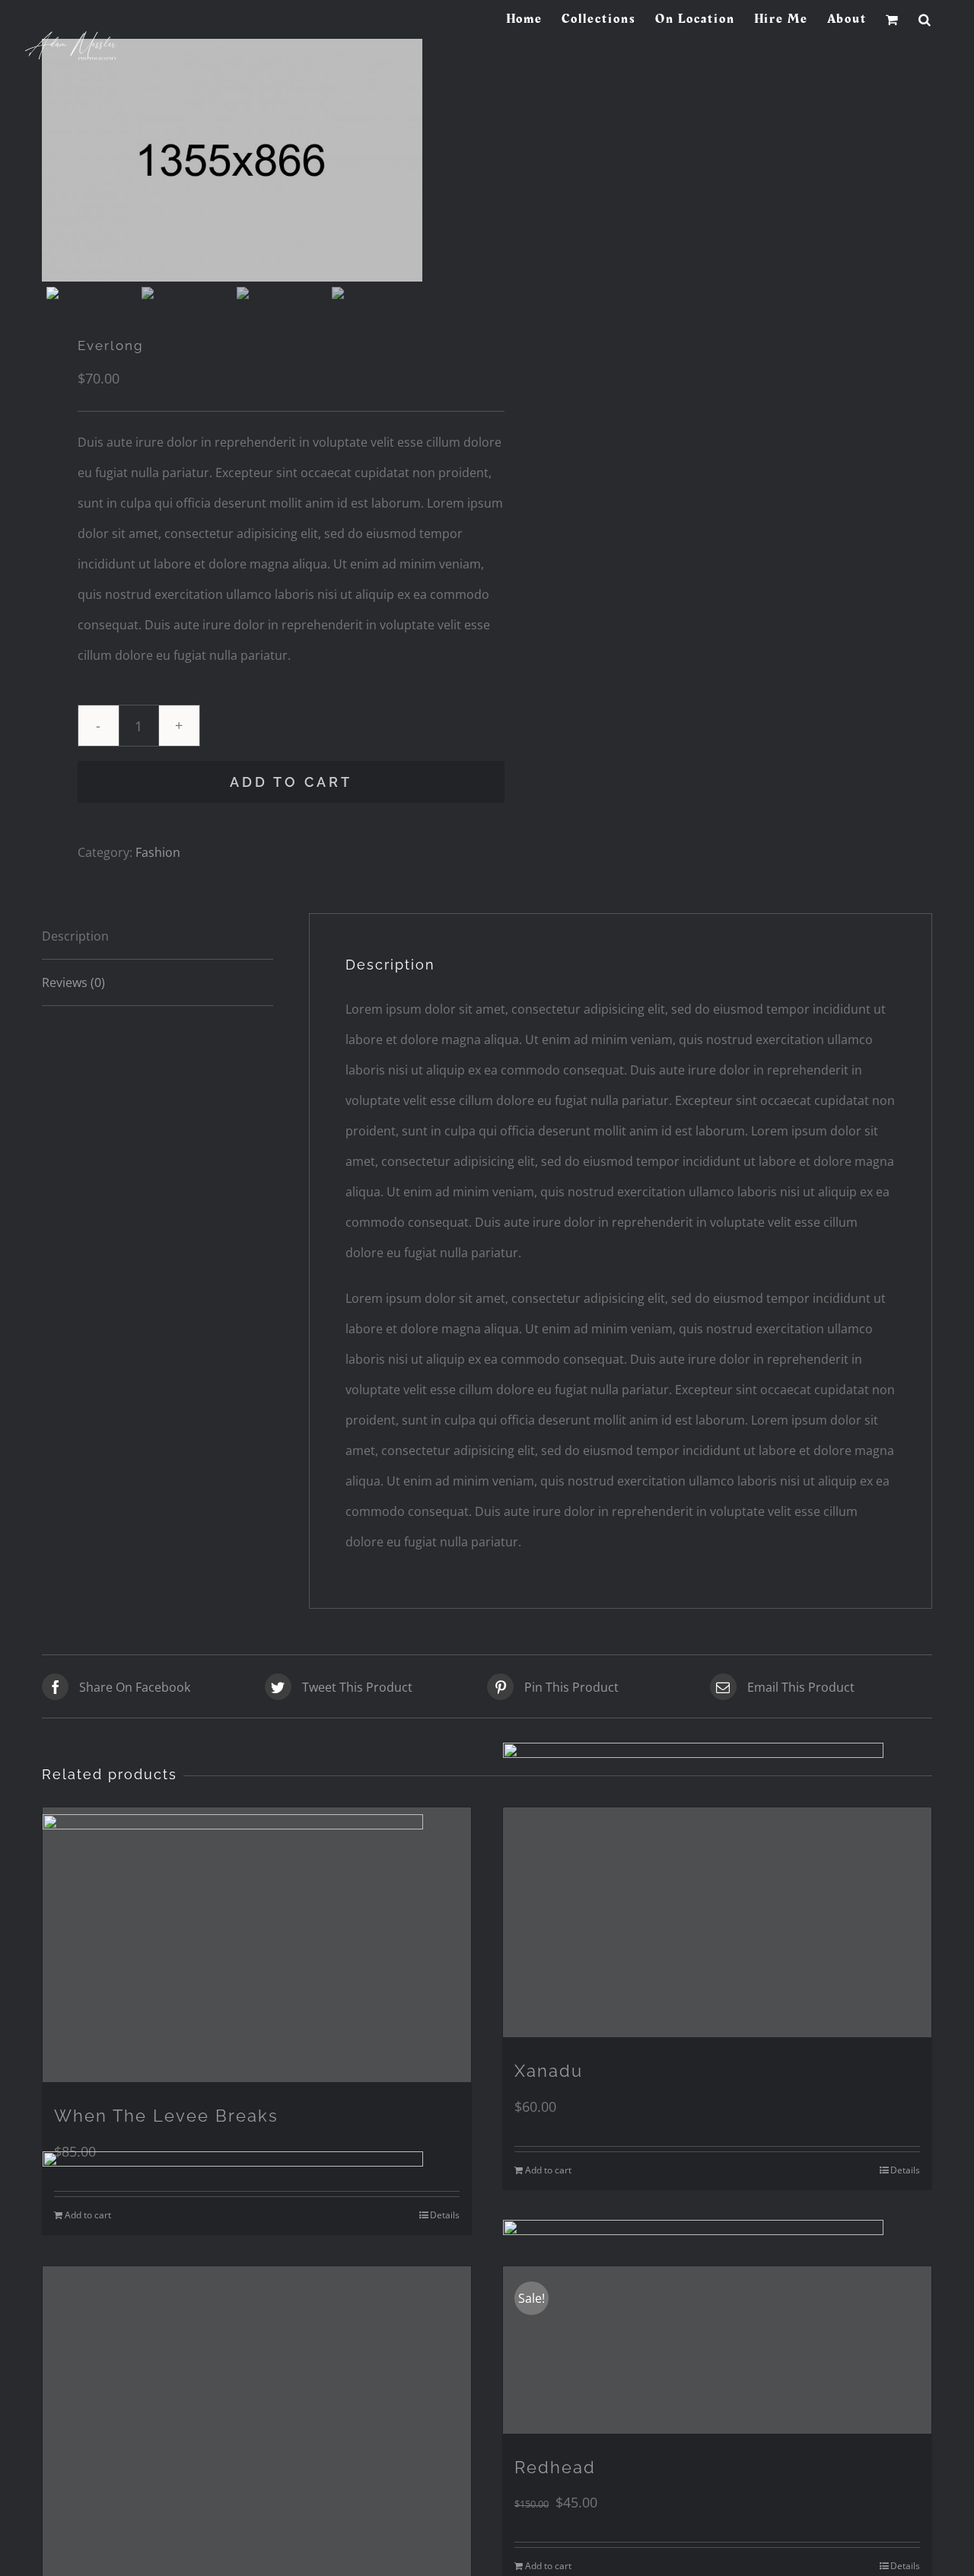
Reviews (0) (73, 982)
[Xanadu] (717, 1923)
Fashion (158, 852)
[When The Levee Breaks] (257, 1945)
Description (75, 936)
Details (905, 2170)
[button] (925, 19)
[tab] (158, 936)
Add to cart (291, 782)
